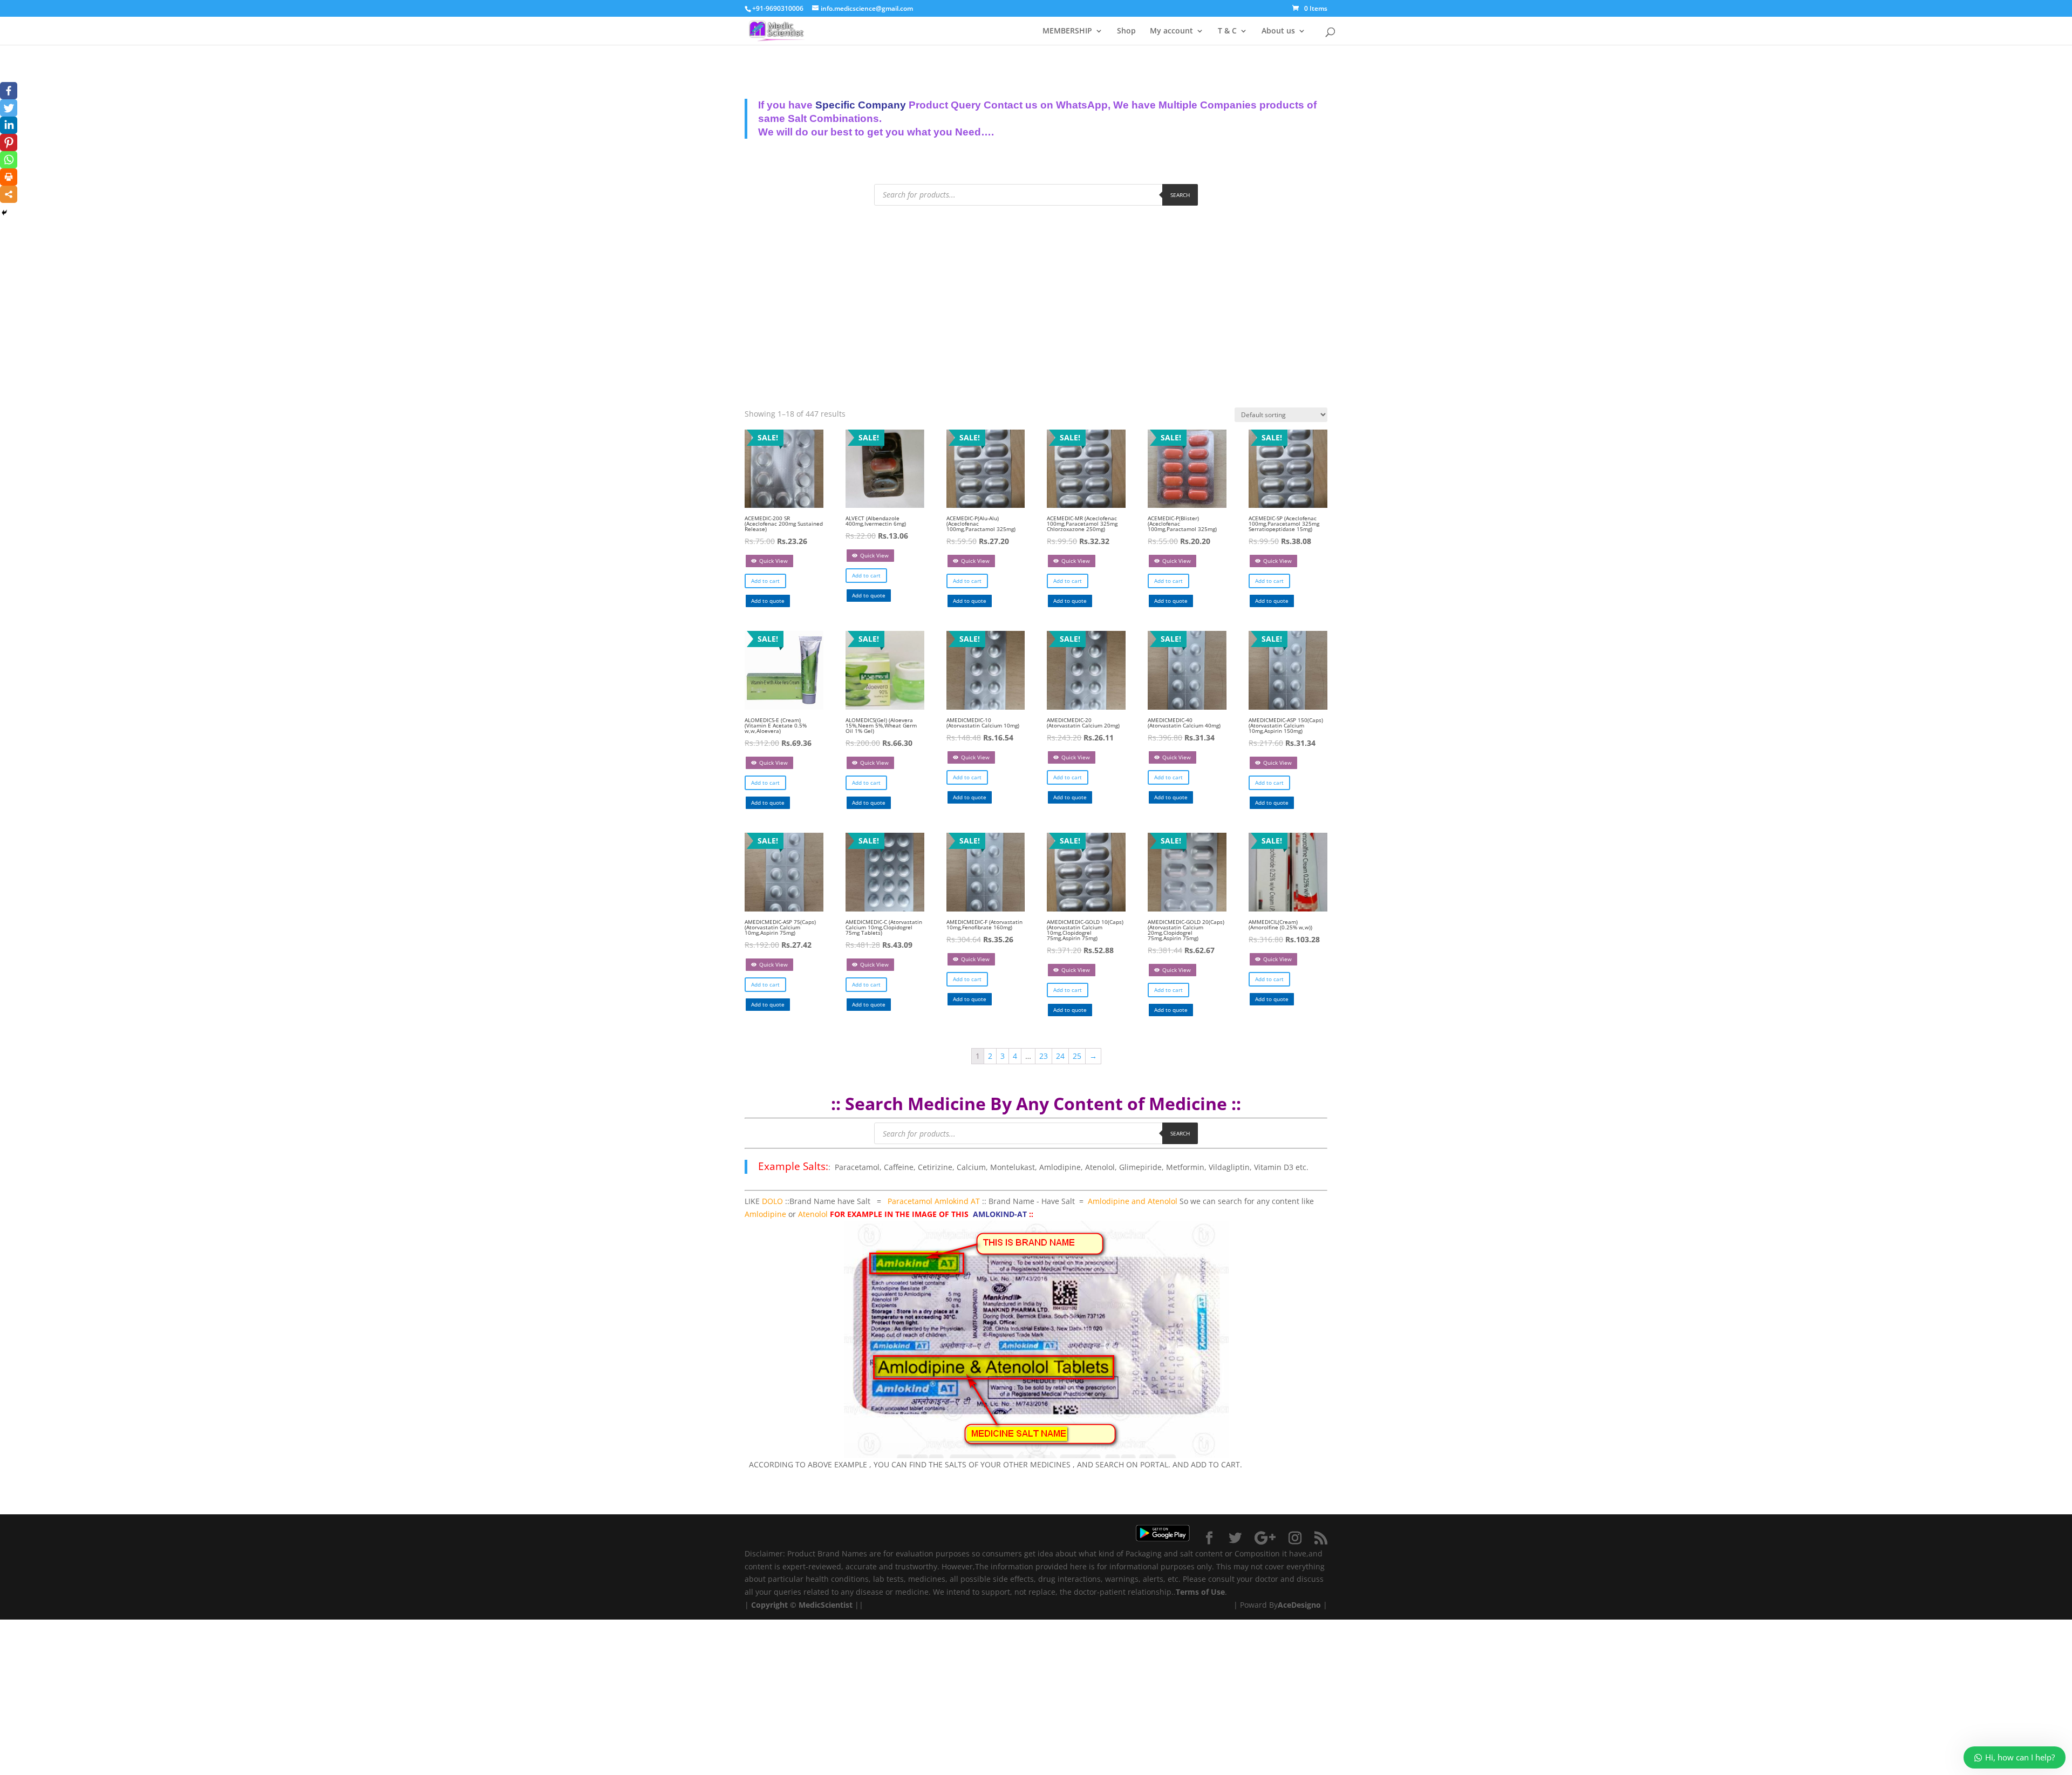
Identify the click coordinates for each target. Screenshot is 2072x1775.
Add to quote (768, 601)
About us (1278, 31)
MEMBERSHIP (1067, 31)
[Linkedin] (9, 125)
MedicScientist (826, 1605)
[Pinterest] (9, 142)
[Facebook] (9, 91)
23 (1044, 1056)
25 (1077, 1056)
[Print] (9, 177)
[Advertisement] (1036, 297)
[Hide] (4, 213)
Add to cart (765, 581)
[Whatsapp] (9, 160)
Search (1180, 195)
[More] (9, 194)
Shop (1126, 31)
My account (1171, 31)
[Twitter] (9, 108)
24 (1060, 1056)
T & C (1227, 31)
